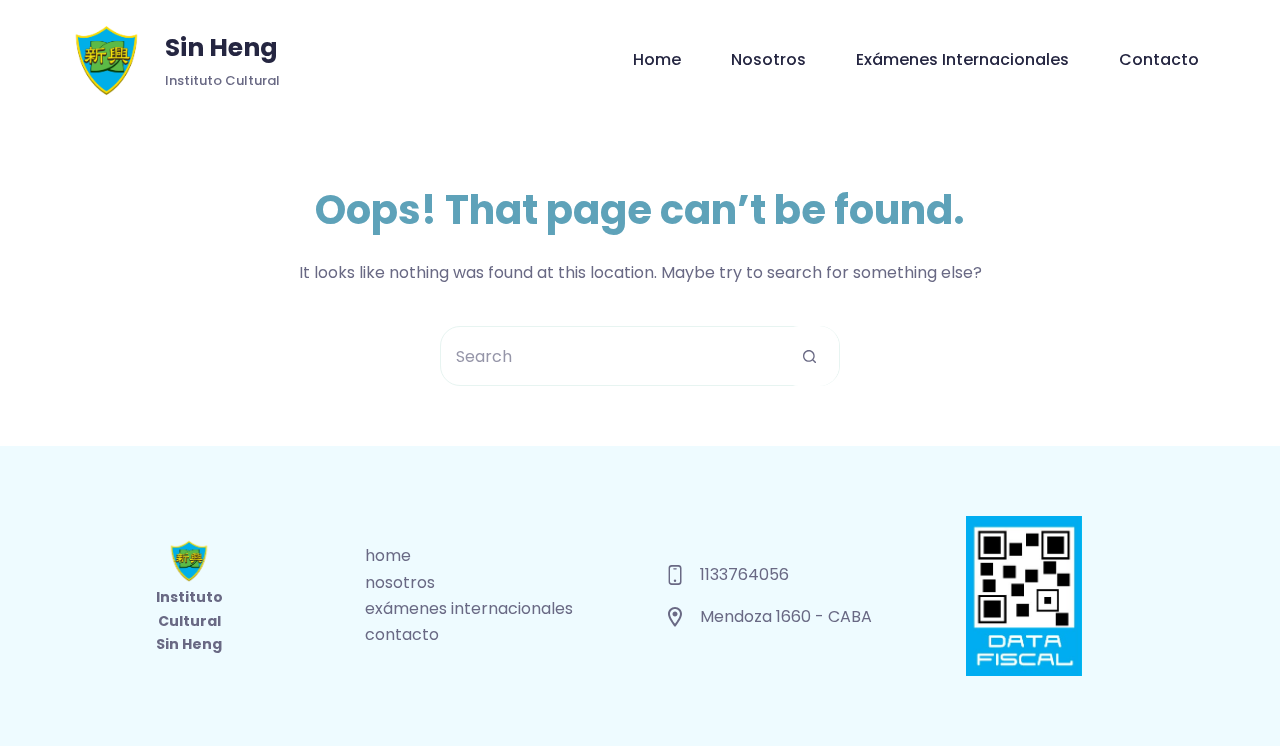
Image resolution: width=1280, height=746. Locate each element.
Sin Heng (221, 47)
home (657, 59)
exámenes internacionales (962, 59)
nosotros (768, 59)
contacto (1159, 59)
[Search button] (809, 356)
